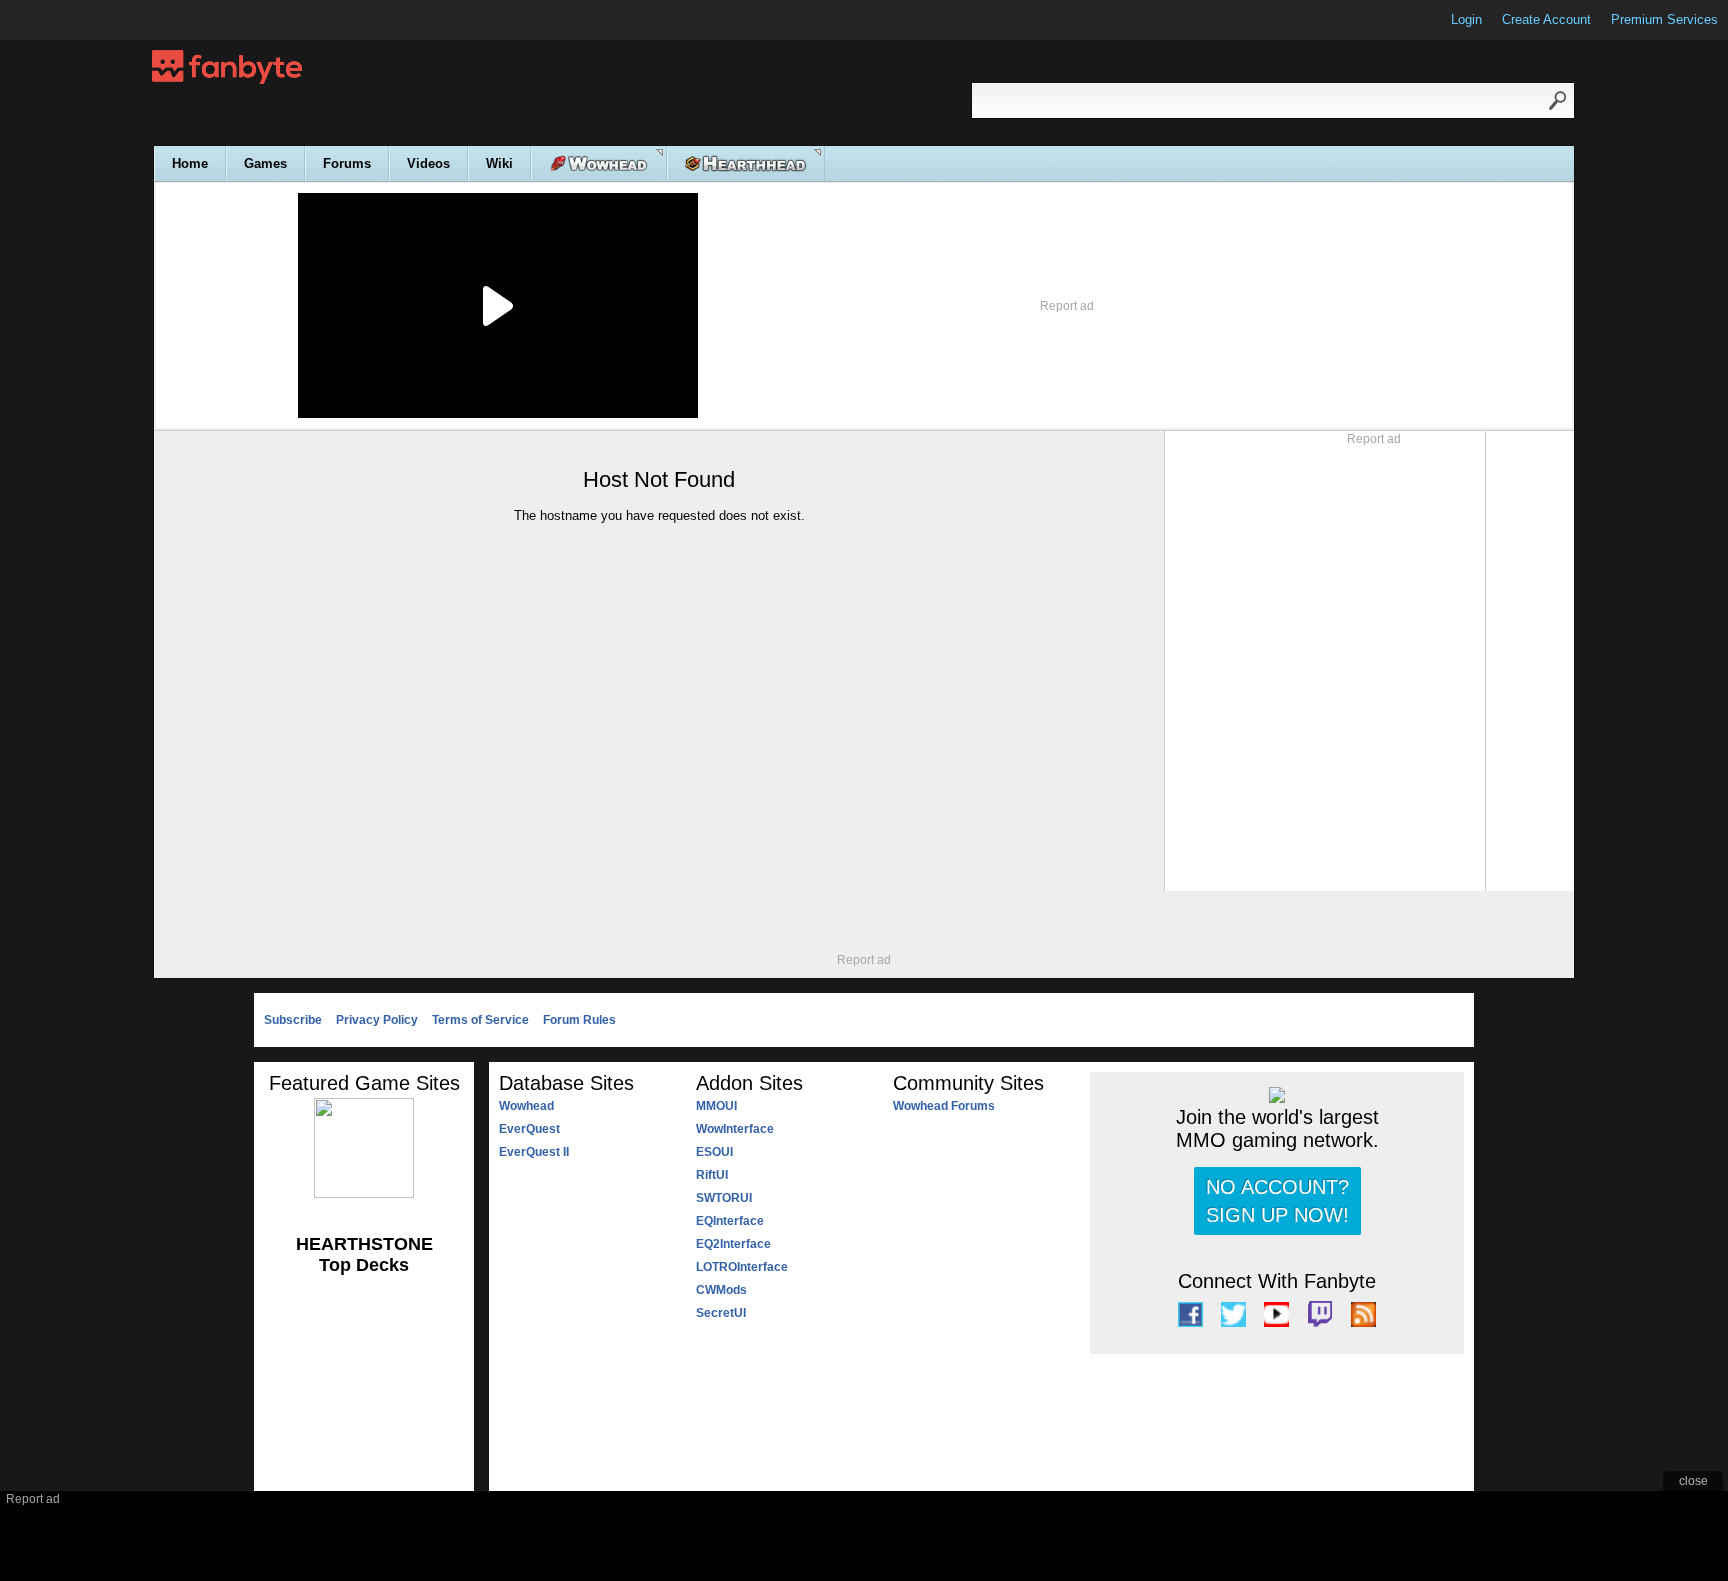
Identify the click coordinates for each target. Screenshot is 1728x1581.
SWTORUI (724, 1198)
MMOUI (716, 1106)
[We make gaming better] (64, 20)
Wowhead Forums (944, 1106)
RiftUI (712, 1175)
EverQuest (529, 1129)
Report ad (1067, 306)
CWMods (721, 1290)
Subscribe (293, 1020)
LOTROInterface (742, 1267)
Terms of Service (480, 1020)
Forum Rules (579, 1020)
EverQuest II (534, 1152)
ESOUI (714, 1152)
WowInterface (735, 1129)
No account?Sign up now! (1277, 1201)
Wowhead (526, 1106)
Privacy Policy (377, 1020)
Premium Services (1664, 19)
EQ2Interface (733, 1244)
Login (1466, 19)
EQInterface (730, 1221)
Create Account (1546, 19)
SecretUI (721, 1313)
